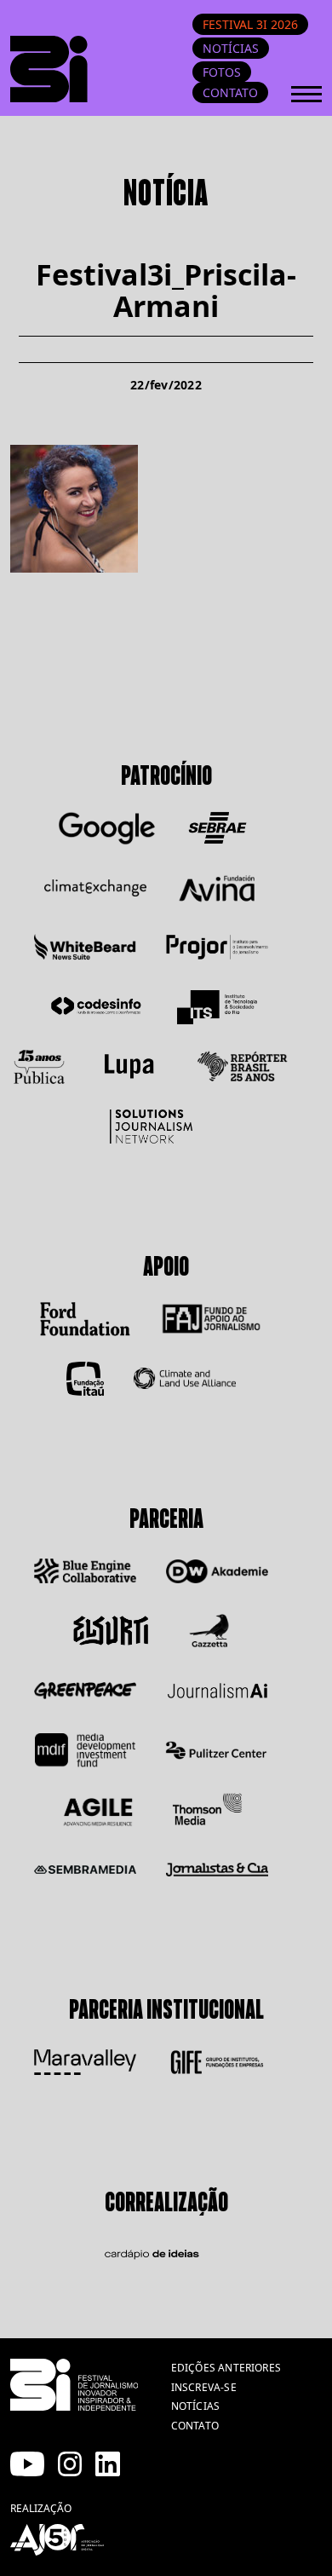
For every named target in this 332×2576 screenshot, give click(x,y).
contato (195, 2426)
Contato (230, 92)
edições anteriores (226, 2368)
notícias (195, 2406)
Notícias (231, 48)
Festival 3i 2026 (250, 24)
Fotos (222, 72)
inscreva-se (204, 2387)
